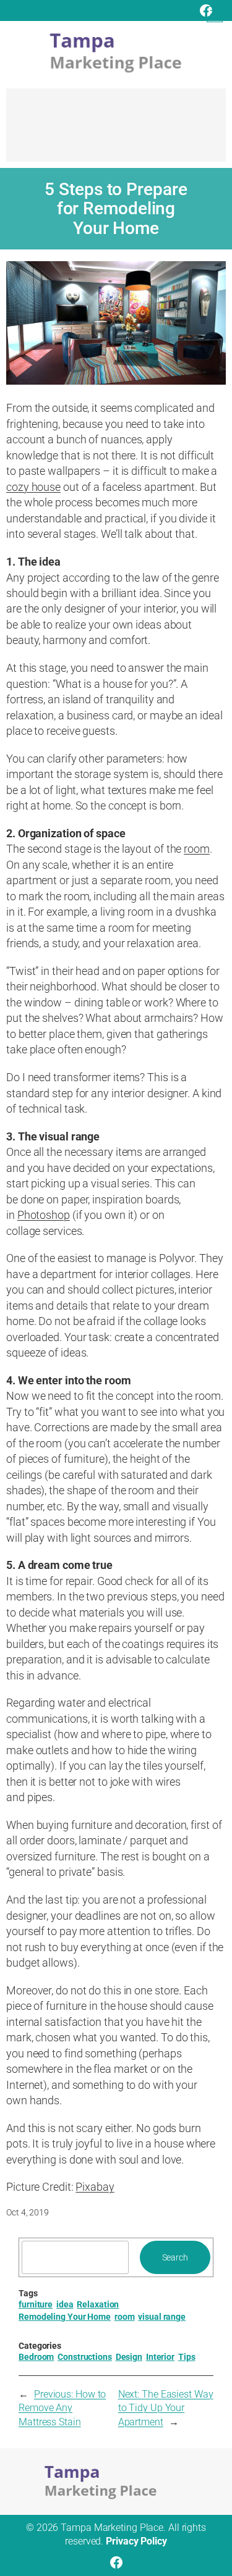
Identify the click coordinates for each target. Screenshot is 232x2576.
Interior (160, 2357)
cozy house (33, 487)
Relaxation (98, 2304)
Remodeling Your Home (65, 2317)
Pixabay (95, 2187)
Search (175, 2257)
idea (65, 2304)
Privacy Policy (136, 2541)
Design (129, 2357)
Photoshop (44, 1215)
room (197, 849)
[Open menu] (215, 14)
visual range (162, 2317)
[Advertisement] (116, 131)
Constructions (85, 2357)
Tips (187, 2357)
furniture (36, 2304)
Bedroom (36, 2357)
